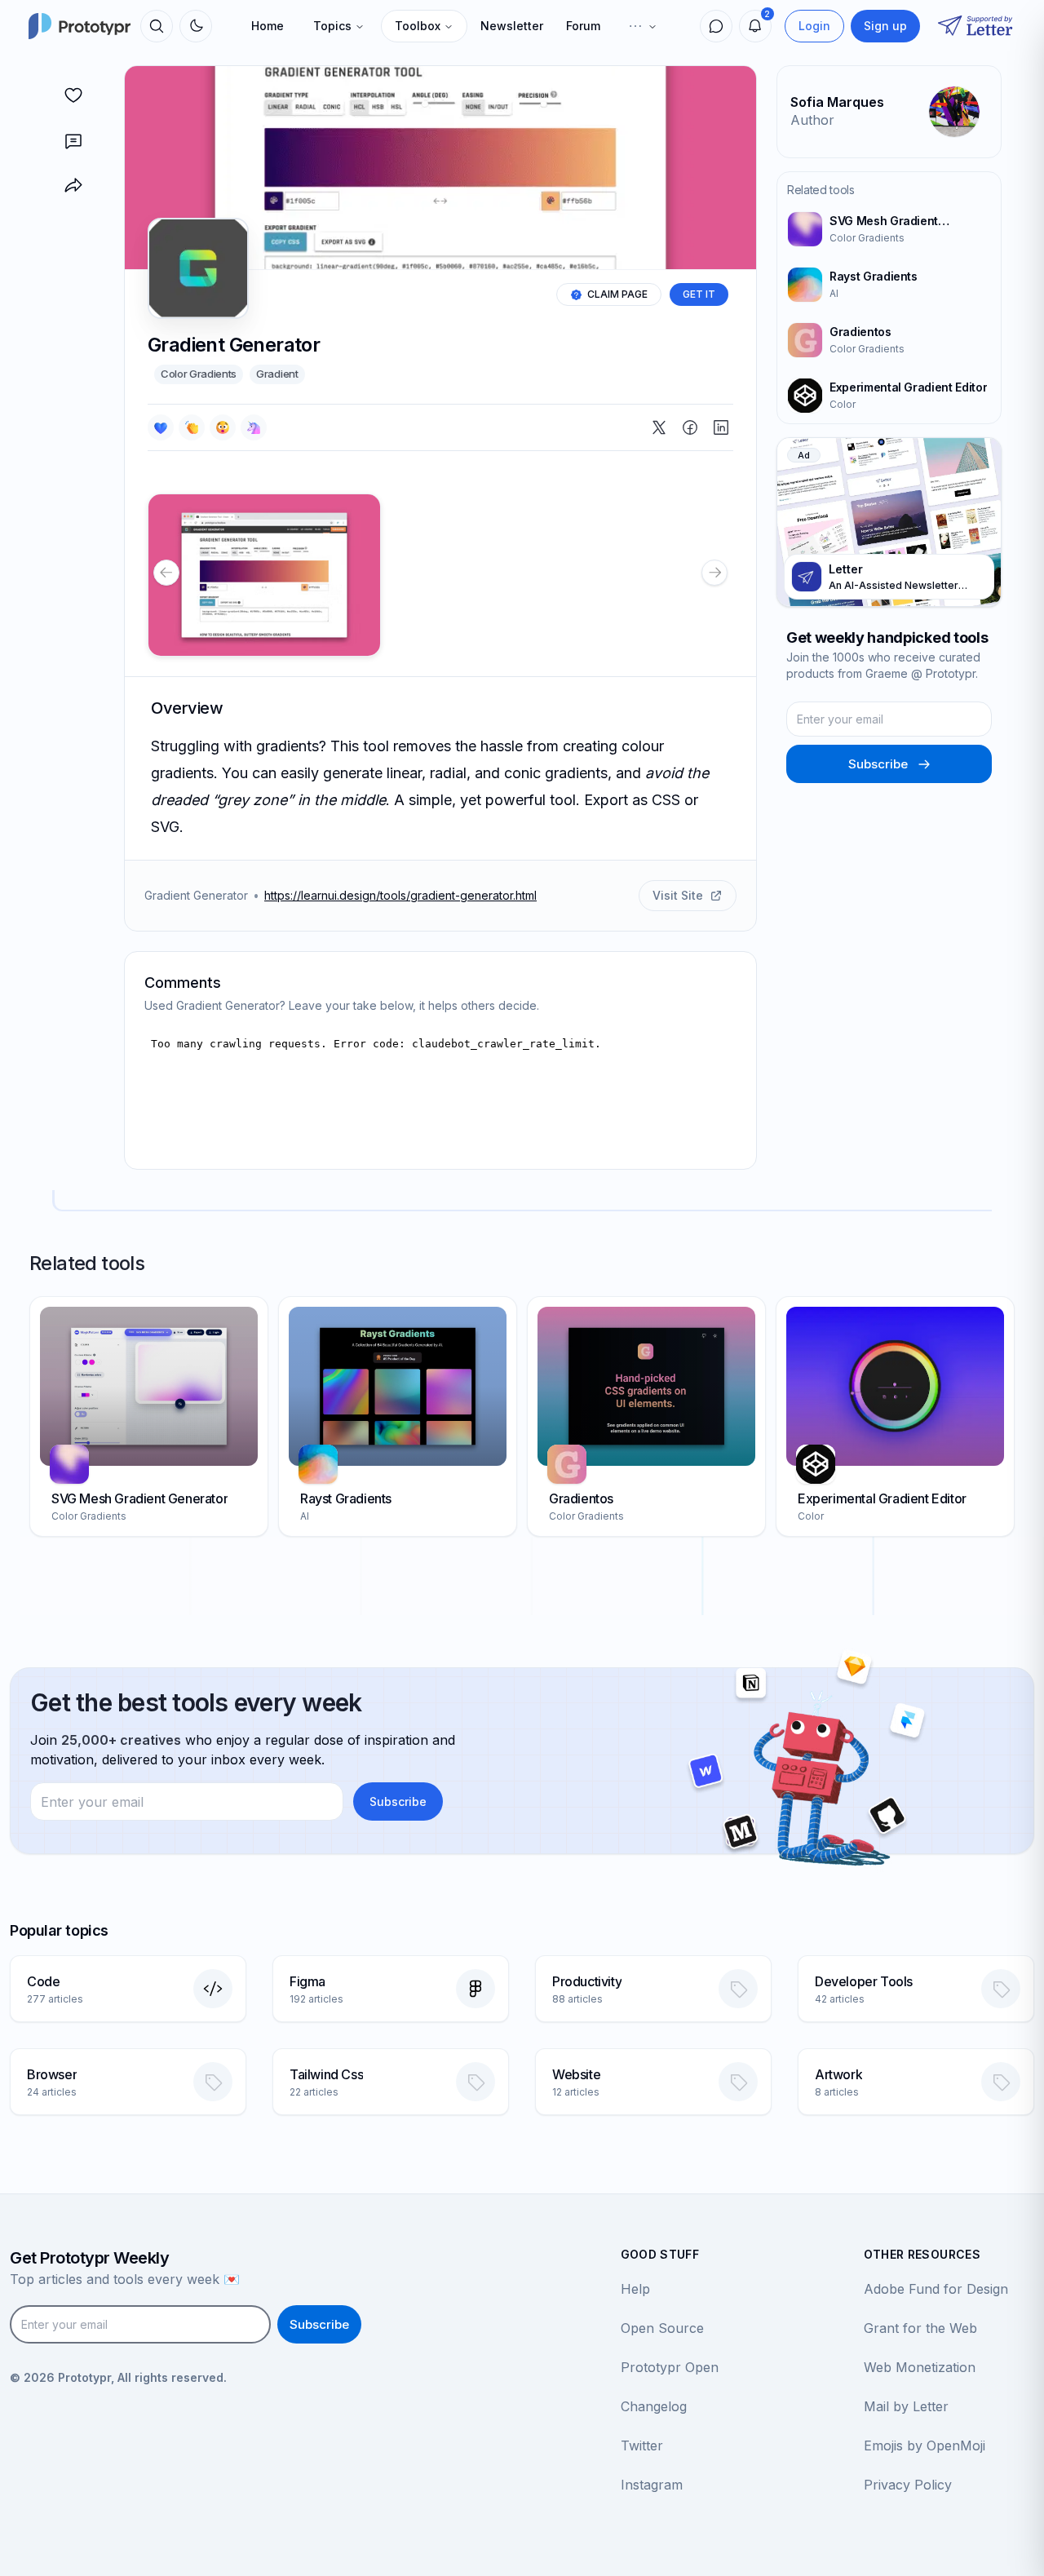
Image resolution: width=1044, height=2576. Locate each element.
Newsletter (512, 26)
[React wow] (223, 427)
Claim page (617, 294)
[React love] (161, 427)
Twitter (642, 2445)
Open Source (662, 2328)
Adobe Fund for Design (936, 2289)
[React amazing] (254, 427)
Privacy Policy (908, 2485)
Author (812, 120)
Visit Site (678, 895)
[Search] (157, 26)
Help (635, 2289)
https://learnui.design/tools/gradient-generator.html (400, 895)
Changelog (654, 2406)
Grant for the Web (920, 2328)
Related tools (821, 190)
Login (814, 26)
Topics (332, 26)
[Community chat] (716, 26)
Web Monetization (920, 2367)
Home (268, 26)
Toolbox (418, 26)
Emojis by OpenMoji (925, 2445)
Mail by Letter (906, 2406)
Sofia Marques (837, 102)
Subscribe (878, 764)
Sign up (885, 26)
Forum (583, 26)
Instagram (652, 2485)
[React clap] (192, 427)
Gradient (277, 374)
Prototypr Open (670, 2367)
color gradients (199, 374)
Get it (699, 294)
